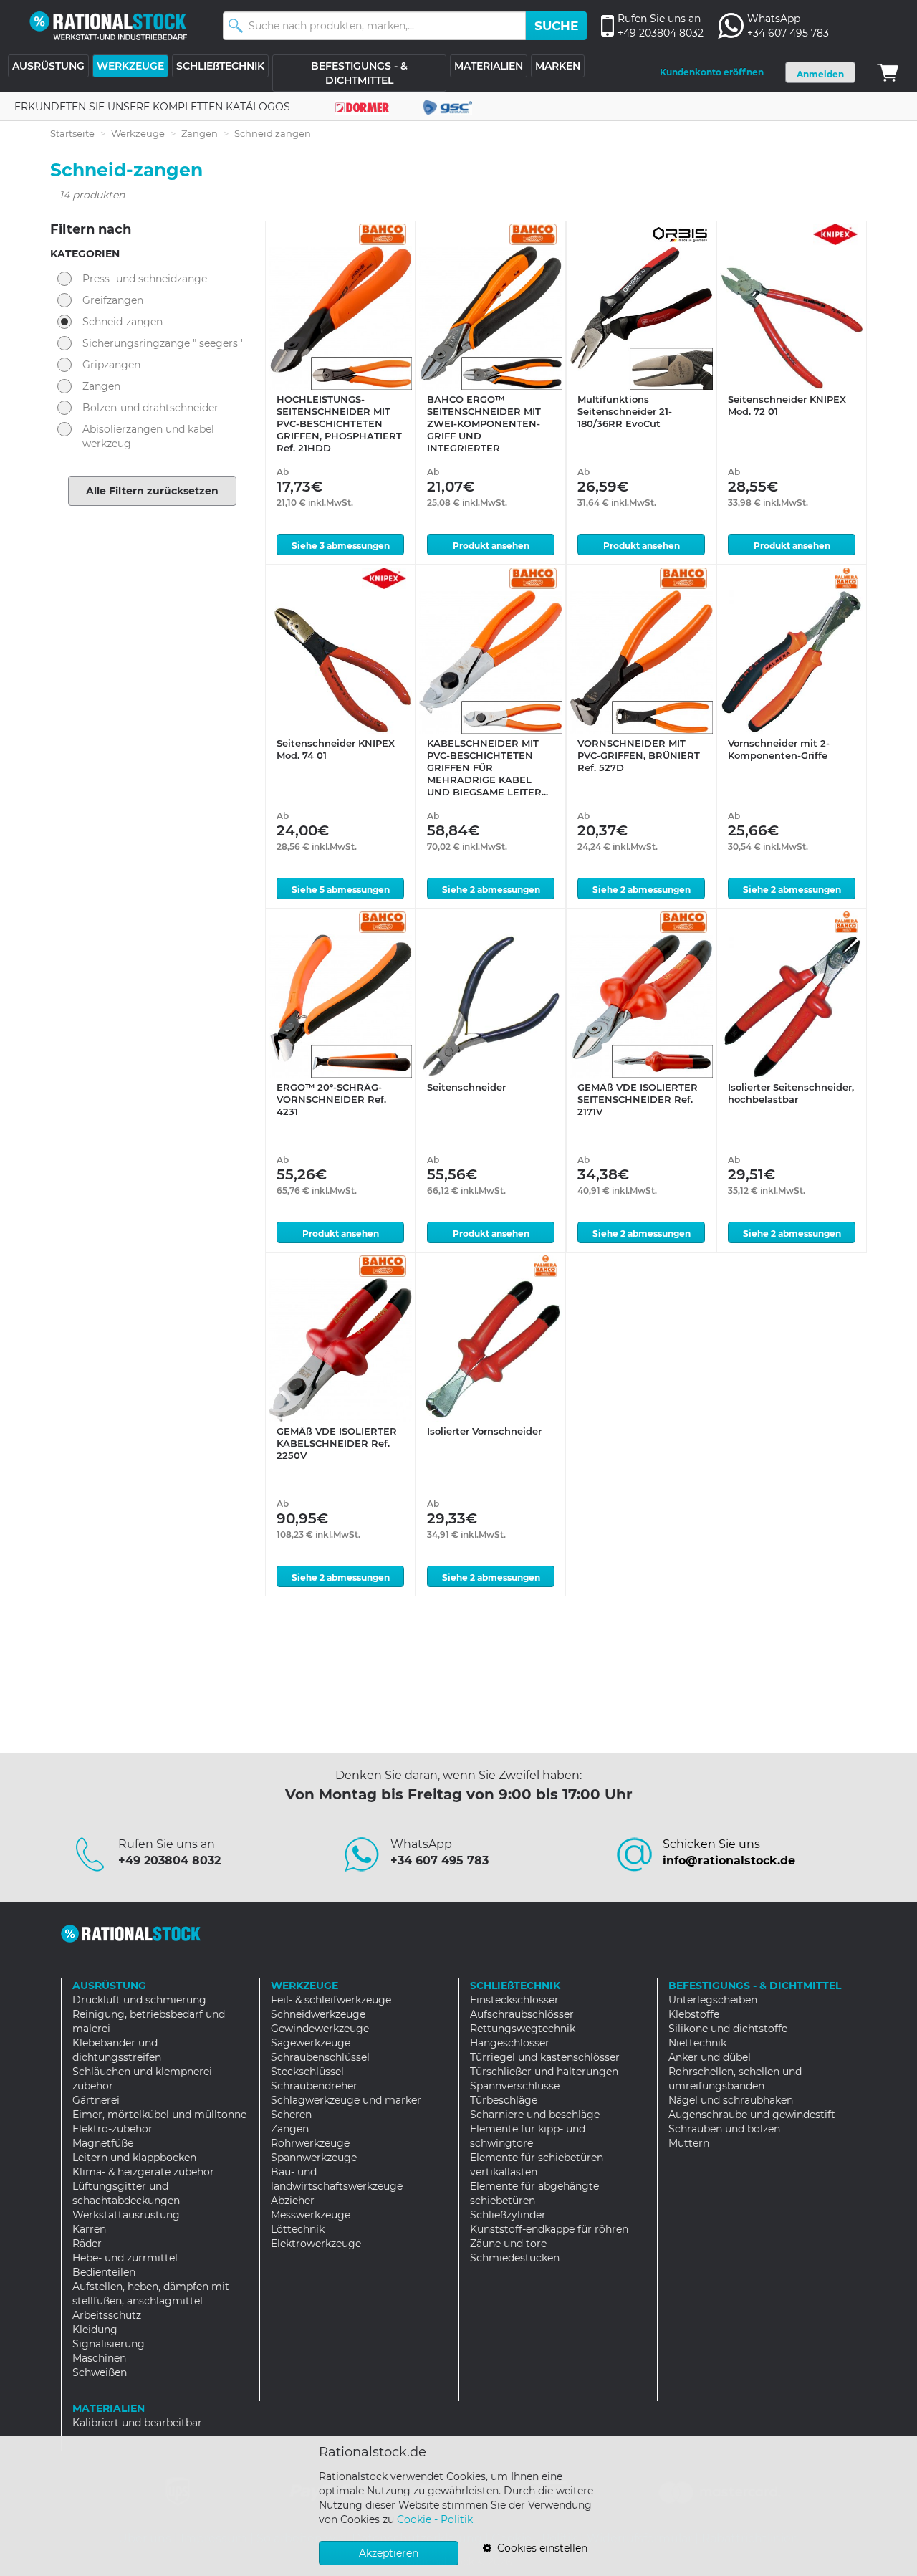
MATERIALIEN (489, 66)
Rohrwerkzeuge (310, 2143)
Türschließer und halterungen (544, 2072)
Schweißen (100, 2372)
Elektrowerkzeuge (316, 2244)
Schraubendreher (314, 2086)
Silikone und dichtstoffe (728, 2029)
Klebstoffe (694, 2014)
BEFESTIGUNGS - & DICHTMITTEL (359, 73)
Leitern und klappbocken (134, 2158)
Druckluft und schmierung (139, 2000)
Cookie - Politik (435, 2519)
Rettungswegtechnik (523, 2029)
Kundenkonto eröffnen (712, 72)
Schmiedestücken (515, 2258)
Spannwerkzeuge (314, 2158)
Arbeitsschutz (107, 2315)
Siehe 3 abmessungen (341, 546)
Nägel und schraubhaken (731, 2100)
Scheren (291, 2115)
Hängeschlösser (510, 2043)
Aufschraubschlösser (522, 2014)
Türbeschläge (504, 2100)
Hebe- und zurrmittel (125, 2258)
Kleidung (95, 2330)
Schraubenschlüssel (320, 2057)
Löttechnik (298, 2229)
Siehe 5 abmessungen (341, 890)
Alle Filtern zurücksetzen (152, 491)
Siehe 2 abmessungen (491, 890)
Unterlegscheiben (713, 2000)
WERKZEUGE (130, 66)
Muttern (689, 2143)
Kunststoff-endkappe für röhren (549, 2229)
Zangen (200, 133)
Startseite (72, 133)
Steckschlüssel (307, 2072)
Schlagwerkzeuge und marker (346, 2100)
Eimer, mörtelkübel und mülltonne (159, 2115)
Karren (89, 2229)
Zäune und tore (508, 2244)
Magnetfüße (103, 2143)
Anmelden (820, 74)
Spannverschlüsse (515, 2086)
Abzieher (293, 2201)
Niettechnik (697, 2043)
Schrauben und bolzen (724, 2129)
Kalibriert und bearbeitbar (137, 2423)
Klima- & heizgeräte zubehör (143, 2172)
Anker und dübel (710, 2057)
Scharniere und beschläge (535, 2115)
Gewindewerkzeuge (320, 2029)
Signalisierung (109, 2344)
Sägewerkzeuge (311, 2043)
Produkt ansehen (491, 546)
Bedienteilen (104, 2272)
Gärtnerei (96, 2100)
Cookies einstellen (539, 2548)
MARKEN (558, 66)
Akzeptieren (389, 2553)
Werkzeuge (138, 133)
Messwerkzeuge (311, 2215)
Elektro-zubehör (112, 2129)
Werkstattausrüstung (126, 2215)
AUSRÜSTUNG (48, 66)
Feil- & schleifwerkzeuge (331, 2000)
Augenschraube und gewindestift (752, 2115)
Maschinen (99, 2358)
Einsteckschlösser (514, 2000)
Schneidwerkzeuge (318, 2014)
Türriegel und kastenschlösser (545, 2057)
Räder (87, 2244)
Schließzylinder (508, 2215)
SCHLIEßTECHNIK (220, 66)
